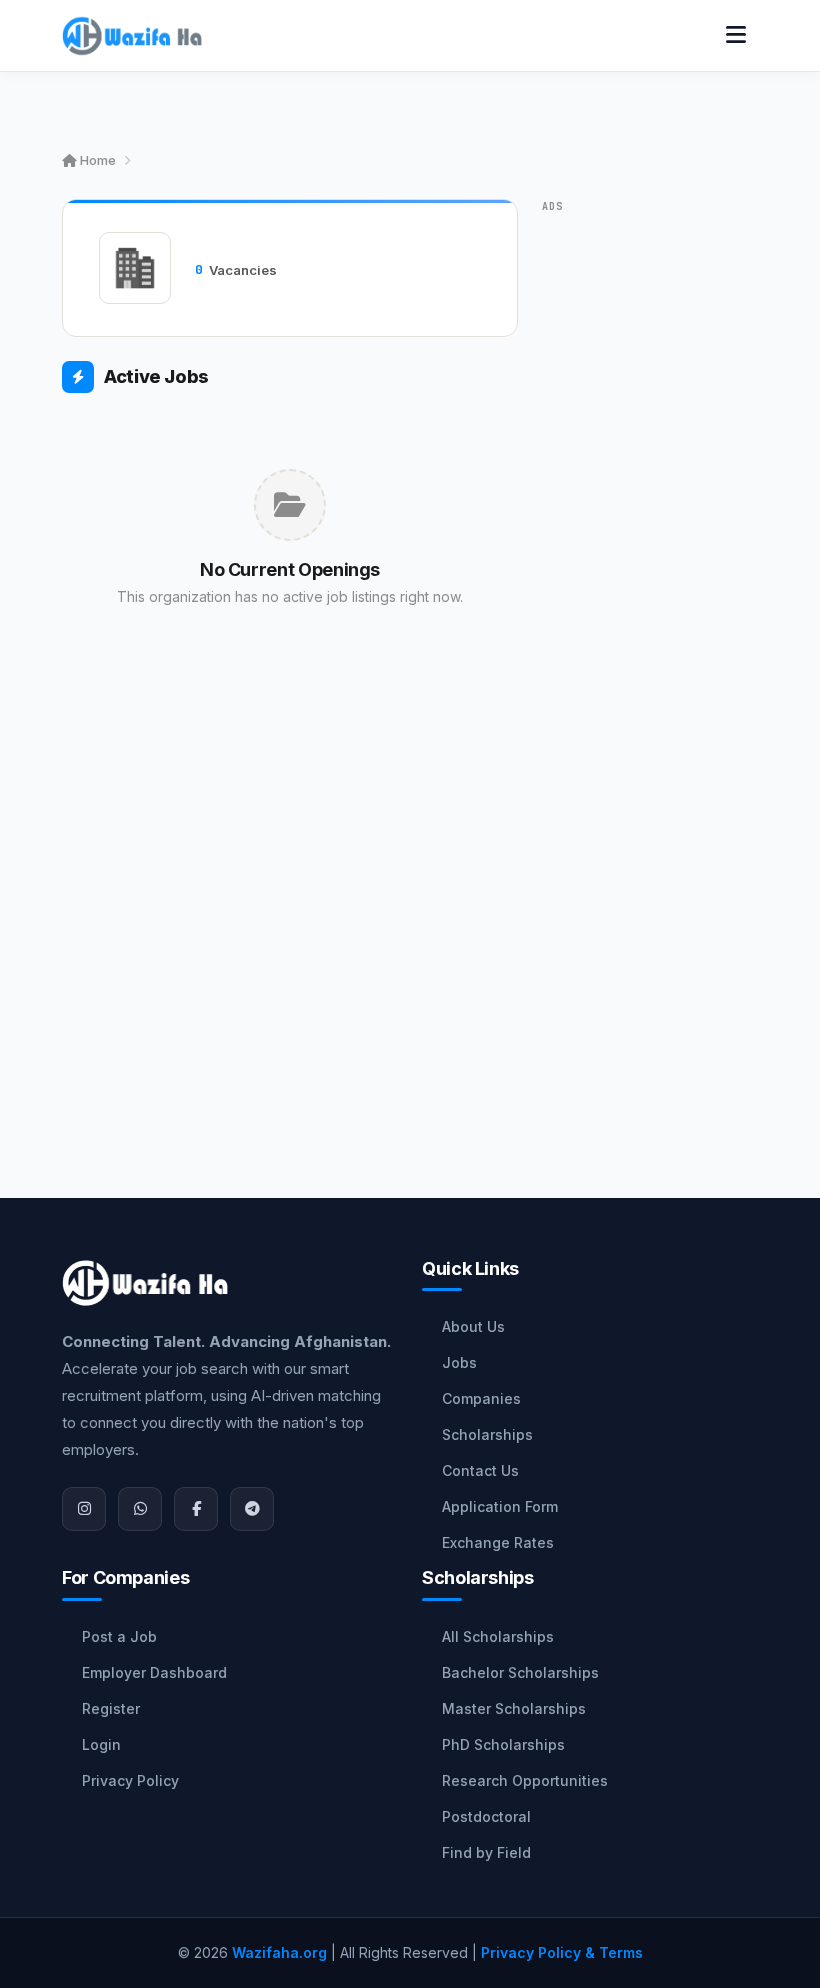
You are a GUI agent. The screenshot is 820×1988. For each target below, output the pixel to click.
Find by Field (486, 1852)
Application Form (500, 1506)
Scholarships (487, 1434)
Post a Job (119, 1636)
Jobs (459, 1362)
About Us (473, 1326)
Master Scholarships (514, 1708)
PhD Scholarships (503, 1744)
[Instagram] (84, 1509)
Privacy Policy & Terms (562, 1952)
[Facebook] (196, 1509)
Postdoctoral (486, 1816)
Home (96, 160)
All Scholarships (498, 1636)
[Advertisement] (290, 873)
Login (101, 1744)
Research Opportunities (525, 1780)
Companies (481, 1398)
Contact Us (480, 1470)
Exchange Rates (498, 1542)
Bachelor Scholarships (520, 1672)
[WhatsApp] (140, 1509)
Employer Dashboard (154, 1672)
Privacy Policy (130, 1780)
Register (111, 1708)
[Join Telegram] (252, 1509)
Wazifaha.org (279, 1952)
